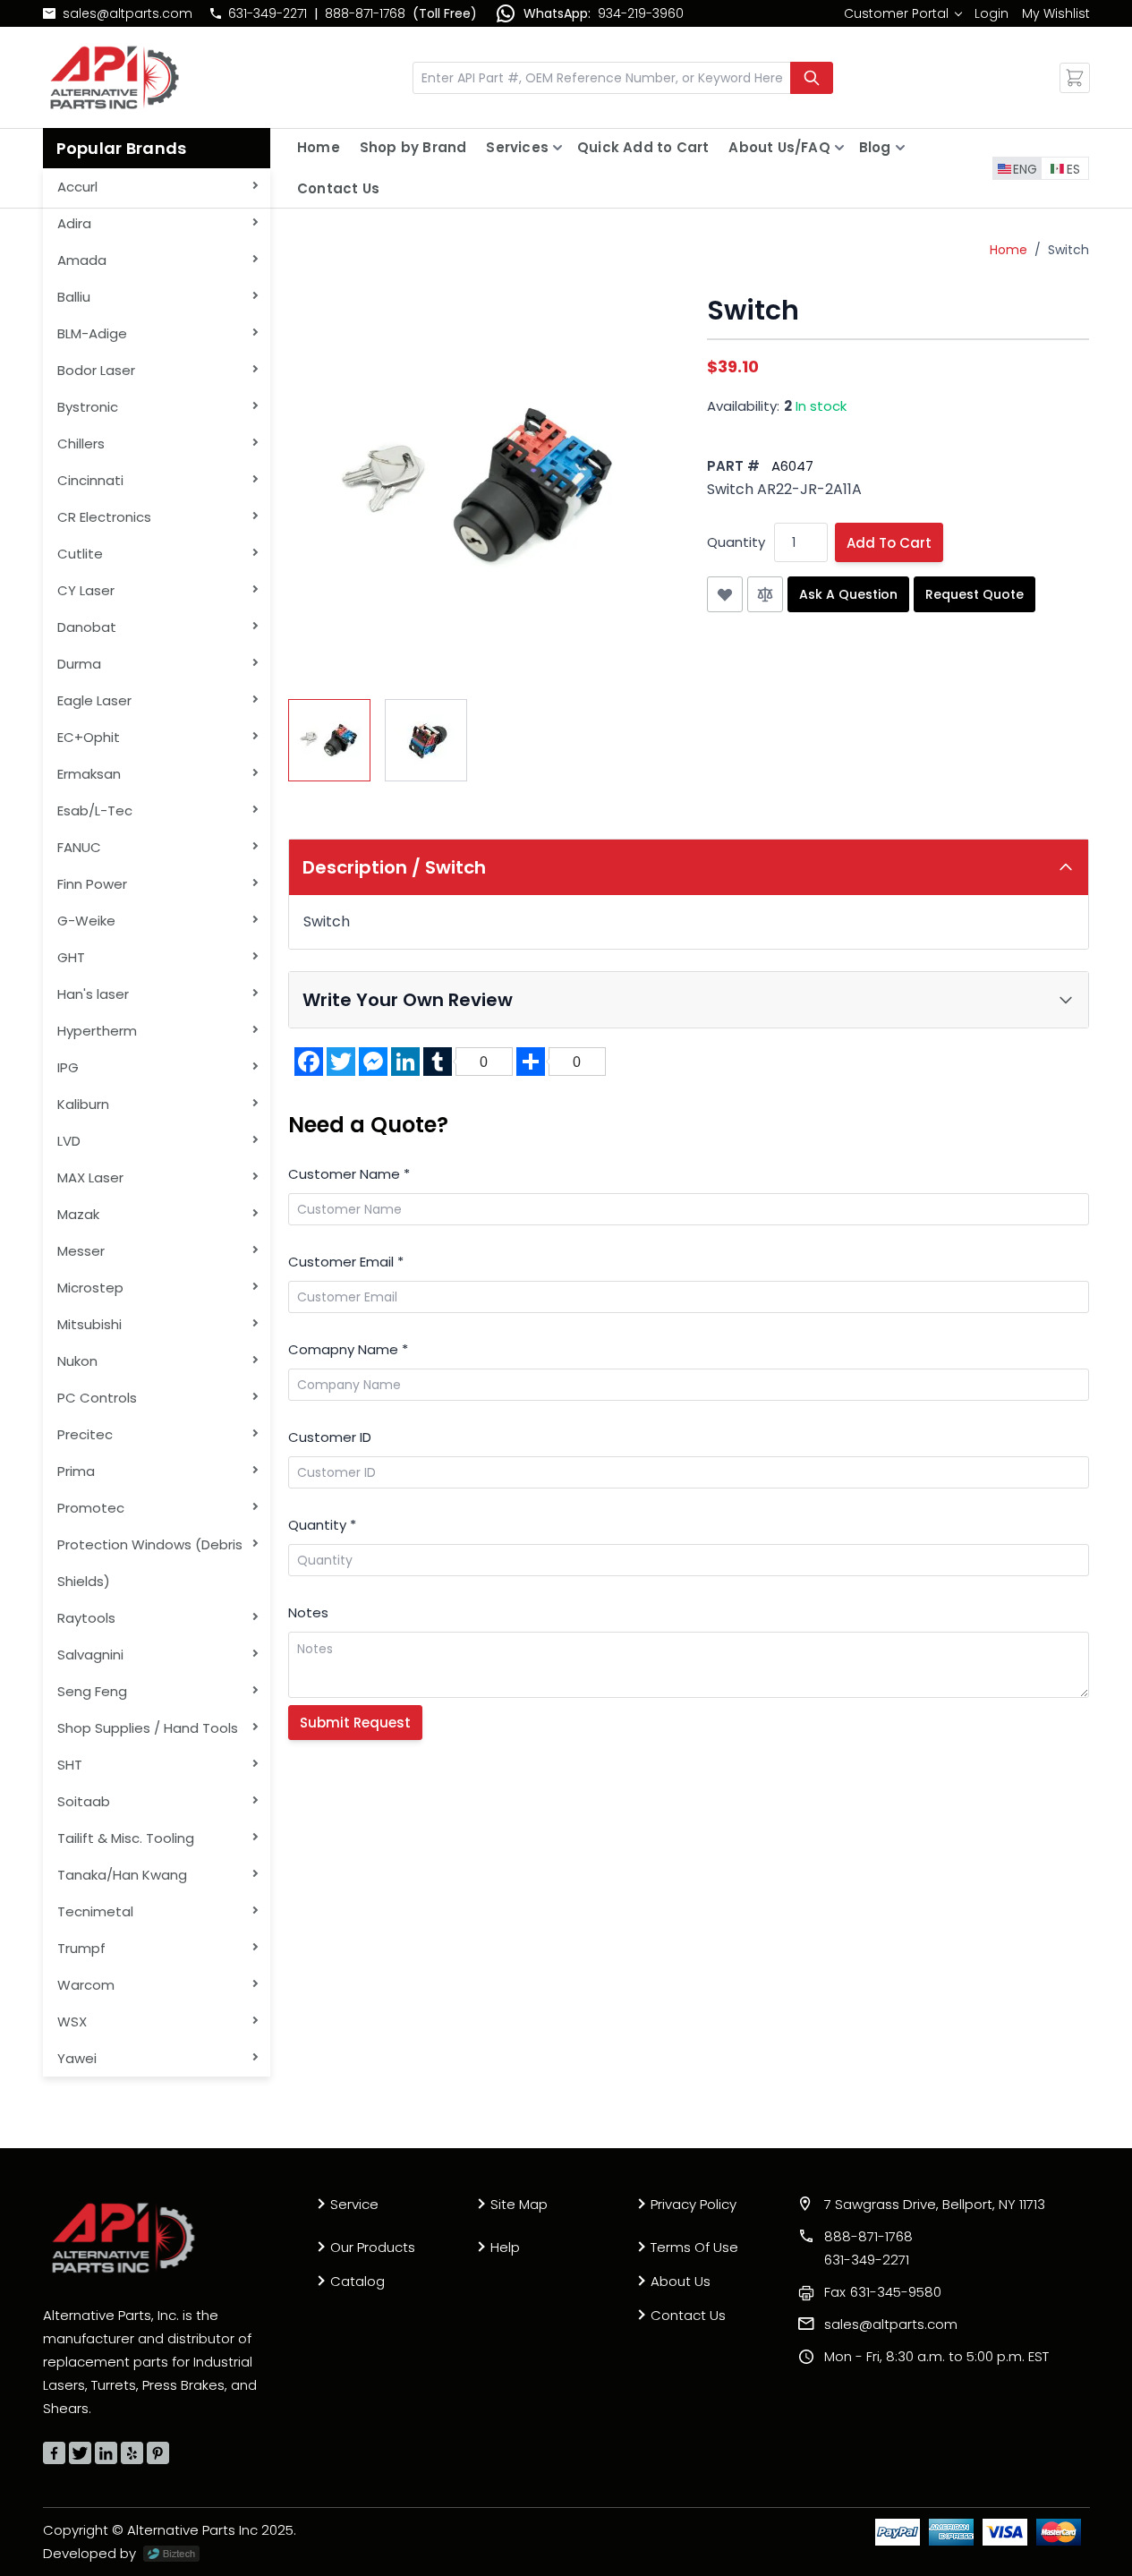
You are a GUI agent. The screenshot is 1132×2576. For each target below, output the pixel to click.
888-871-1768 (365, 13)
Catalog (357, 2281)
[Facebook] (54, 2453)
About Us (681, 2281)
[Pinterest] (158, 2453)
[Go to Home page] (115, 77)
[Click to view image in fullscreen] (480, 486)
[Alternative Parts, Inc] (123, 2238)
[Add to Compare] (765, 594)
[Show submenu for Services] (557, 148)
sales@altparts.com (128, 13)
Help (505, 2247)
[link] (902, 13)
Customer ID (330, 1437)
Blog (875, 147)
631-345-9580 (883, 2292)
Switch (1068, 250)
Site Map (519, 2204)
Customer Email (346, 1262)
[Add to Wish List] (725, 594)
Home (319, 147)
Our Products (373, 2247)
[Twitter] (80, 2453)
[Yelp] (132, 2453)
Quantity (736, 542)
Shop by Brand (413, 147)
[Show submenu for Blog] (900, 148)
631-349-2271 (268, 13)
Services (517, 147)
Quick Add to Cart (643, 147)
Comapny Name (348, 1349)
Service (354, 2204)
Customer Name (349, 1174)
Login (992, 13)
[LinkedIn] (106, 2453)
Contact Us (338, 188)
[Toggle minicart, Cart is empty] (1075, 78)
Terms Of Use (694, 2247)
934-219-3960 (641, 13)
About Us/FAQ (779, 147)
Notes (308, 1612)
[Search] (812, 78)
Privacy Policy (694, 2204)
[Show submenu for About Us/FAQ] (839, 148)
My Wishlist (1056, 13)
